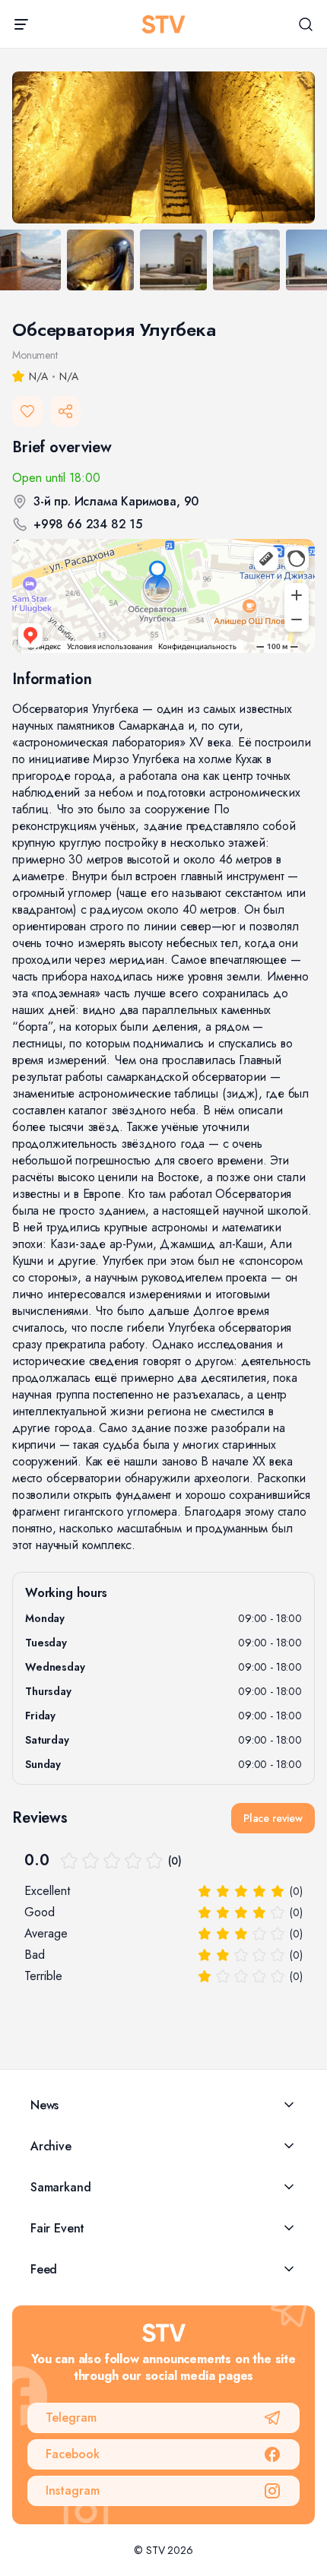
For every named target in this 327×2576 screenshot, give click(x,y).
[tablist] (163, 263)
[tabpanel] (163, 147)
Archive (51, 2146)
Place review (273, 1818)
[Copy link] (65, 411)
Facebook (73, 2454)
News (44, 2105)
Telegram (71, 2418)
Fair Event (57, 2228)
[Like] (27, 411)
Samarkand (60, 2187)
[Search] (306, 24)
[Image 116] (163, 147)
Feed (44, 2269)
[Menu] (21, 24)
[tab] (100, 260)
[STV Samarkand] (164, 24)
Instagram (73, 2490)
